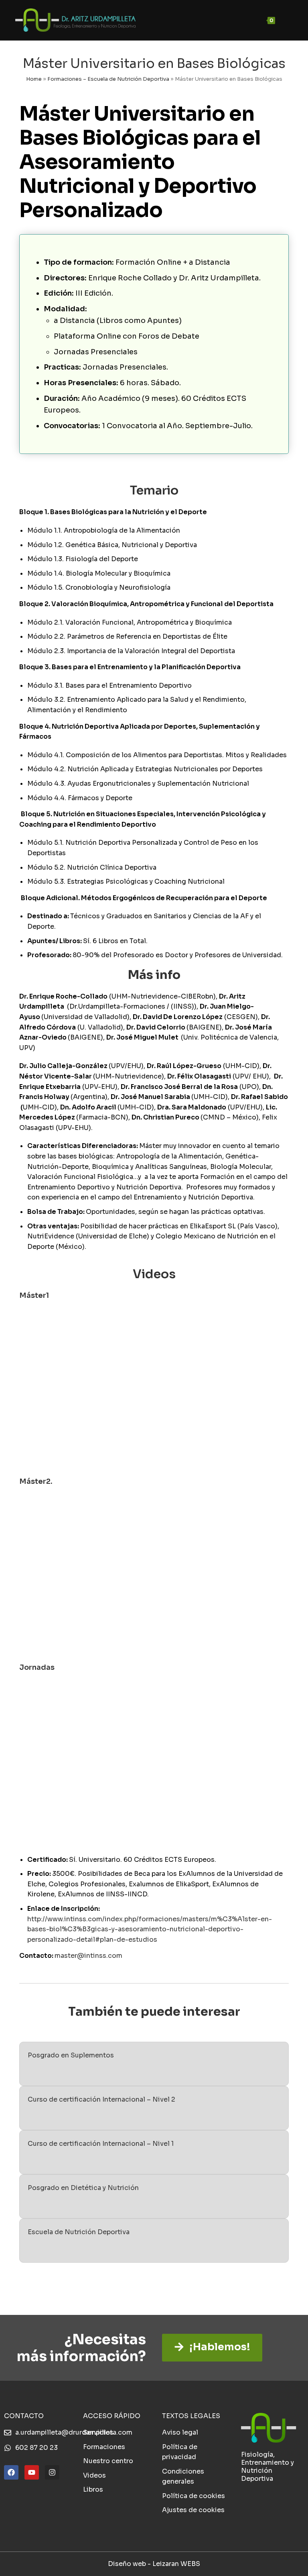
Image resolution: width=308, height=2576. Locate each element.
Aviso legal (180, 2432)
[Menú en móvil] (285, 20)
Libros (93, 2489)
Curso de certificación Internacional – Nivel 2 (101, 2099)
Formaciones (104, 2447)
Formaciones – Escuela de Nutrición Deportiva (108, 79)
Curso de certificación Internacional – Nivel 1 (101, 2144)
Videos (94, 2475)
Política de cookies (194, 2496)
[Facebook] (11, 2472)
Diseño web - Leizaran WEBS (154, 2564)
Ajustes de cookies (193, 2510)
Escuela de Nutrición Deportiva (79, 2232)
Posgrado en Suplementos (71, 2055)
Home (34, 79)
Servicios (98, 2432)
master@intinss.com (88, 1956)
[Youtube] (32, 2472)
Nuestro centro (108, 2461)
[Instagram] (52, 2472)
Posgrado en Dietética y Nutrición (83, 2188)
